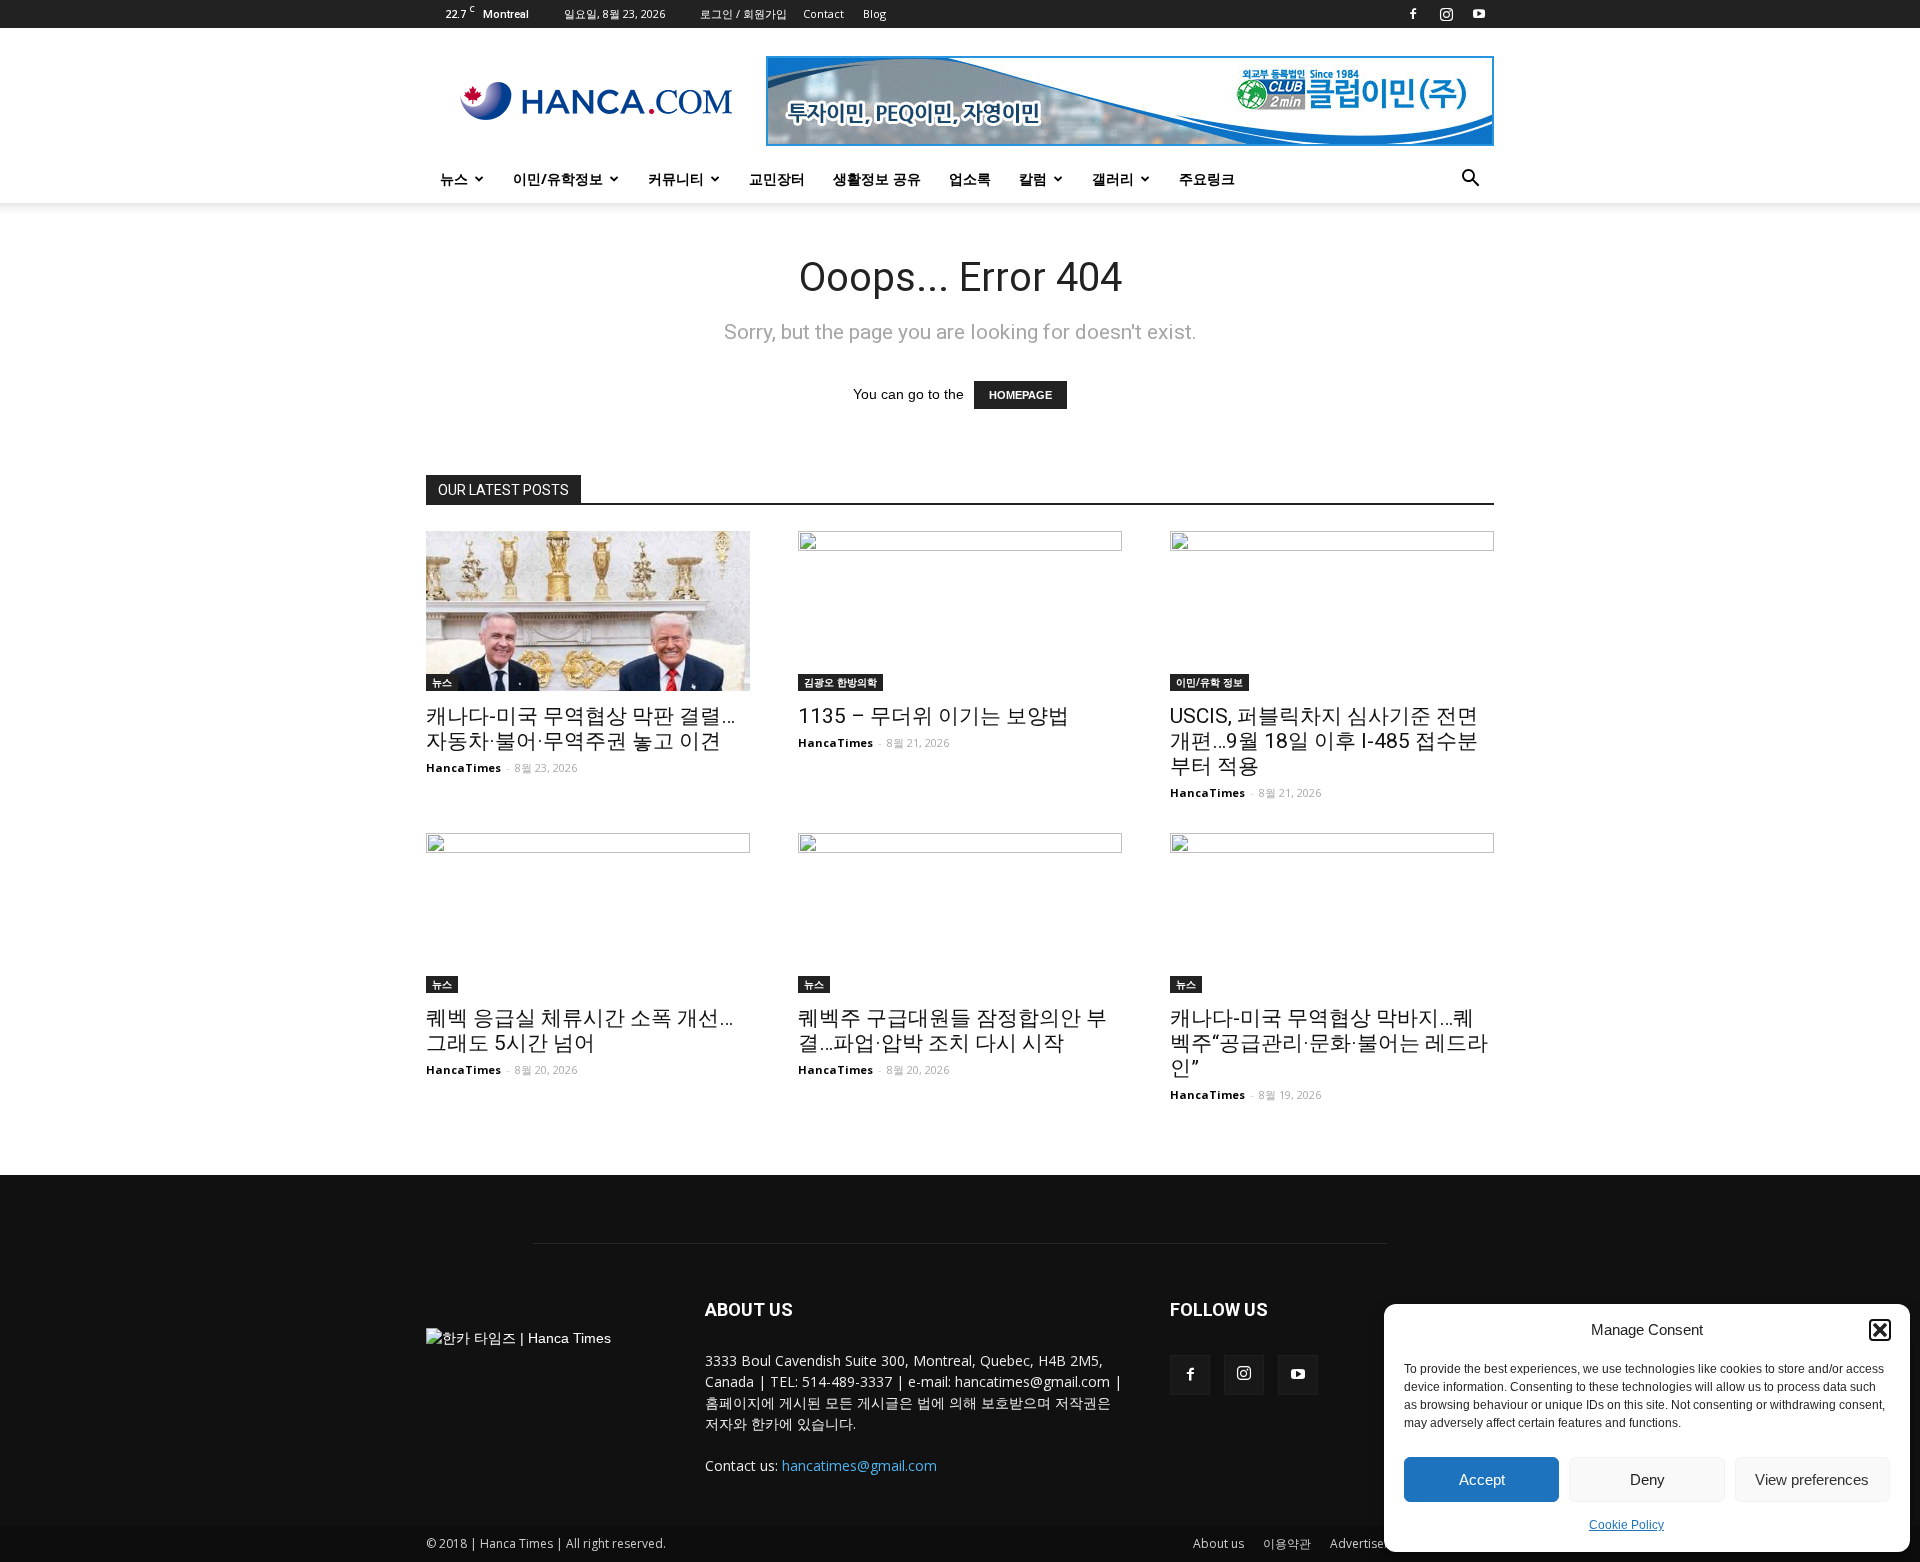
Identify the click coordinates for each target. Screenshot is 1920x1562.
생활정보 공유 (877, 178)
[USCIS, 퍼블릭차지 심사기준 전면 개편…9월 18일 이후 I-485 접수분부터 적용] (1332, 611)
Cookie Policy (1626, 1525)
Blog (874, 13)
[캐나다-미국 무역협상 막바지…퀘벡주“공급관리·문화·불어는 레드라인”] (1332, 913)
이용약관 (1287, 1543)
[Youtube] (1479, 14)
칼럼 (1033, 178)
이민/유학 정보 (1209, 682)
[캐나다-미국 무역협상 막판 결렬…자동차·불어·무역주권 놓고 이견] (588, 611)
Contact (823, 13)
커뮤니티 (676, 178)
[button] (1880, 1330)
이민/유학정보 (558, 178)
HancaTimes (463, 767)
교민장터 (777, 178)
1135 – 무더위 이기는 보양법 (933, 716)
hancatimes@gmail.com (859, 1465)
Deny (1647, 1479)
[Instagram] (1446, 14)
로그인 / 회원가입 (743, 13)
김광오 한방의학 (840, 682)
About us (1218, 1543)
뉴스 (454, 178)
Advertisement (1371, 1543)
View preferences (1812, 1479)
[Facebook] (1413, 14)
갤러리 (1113, 178)
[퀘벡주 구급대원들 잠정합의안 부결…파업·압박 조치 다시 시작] (960, 913)
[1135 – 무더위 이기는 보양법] (960, 611)
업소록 (970, 178)
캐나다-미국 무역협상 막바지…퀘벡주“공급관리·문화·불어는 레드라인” (1329, 1043)
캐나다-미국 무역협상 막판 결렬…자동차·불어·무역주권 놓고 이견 (580, 728)
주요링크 (1207, 178)
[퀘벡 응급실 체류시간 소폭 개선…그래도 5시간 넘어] (588, 913)
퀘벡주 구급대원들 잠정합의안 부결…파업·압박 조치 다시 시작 (952, 1030)
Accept (1482, 1479)
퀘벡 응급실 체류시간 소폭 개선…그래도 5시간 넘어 (579, 1030)
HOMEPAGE (1020, 395)
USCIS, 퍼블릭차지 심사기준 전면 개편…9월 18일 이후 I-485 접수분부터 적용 (1324, 741)
